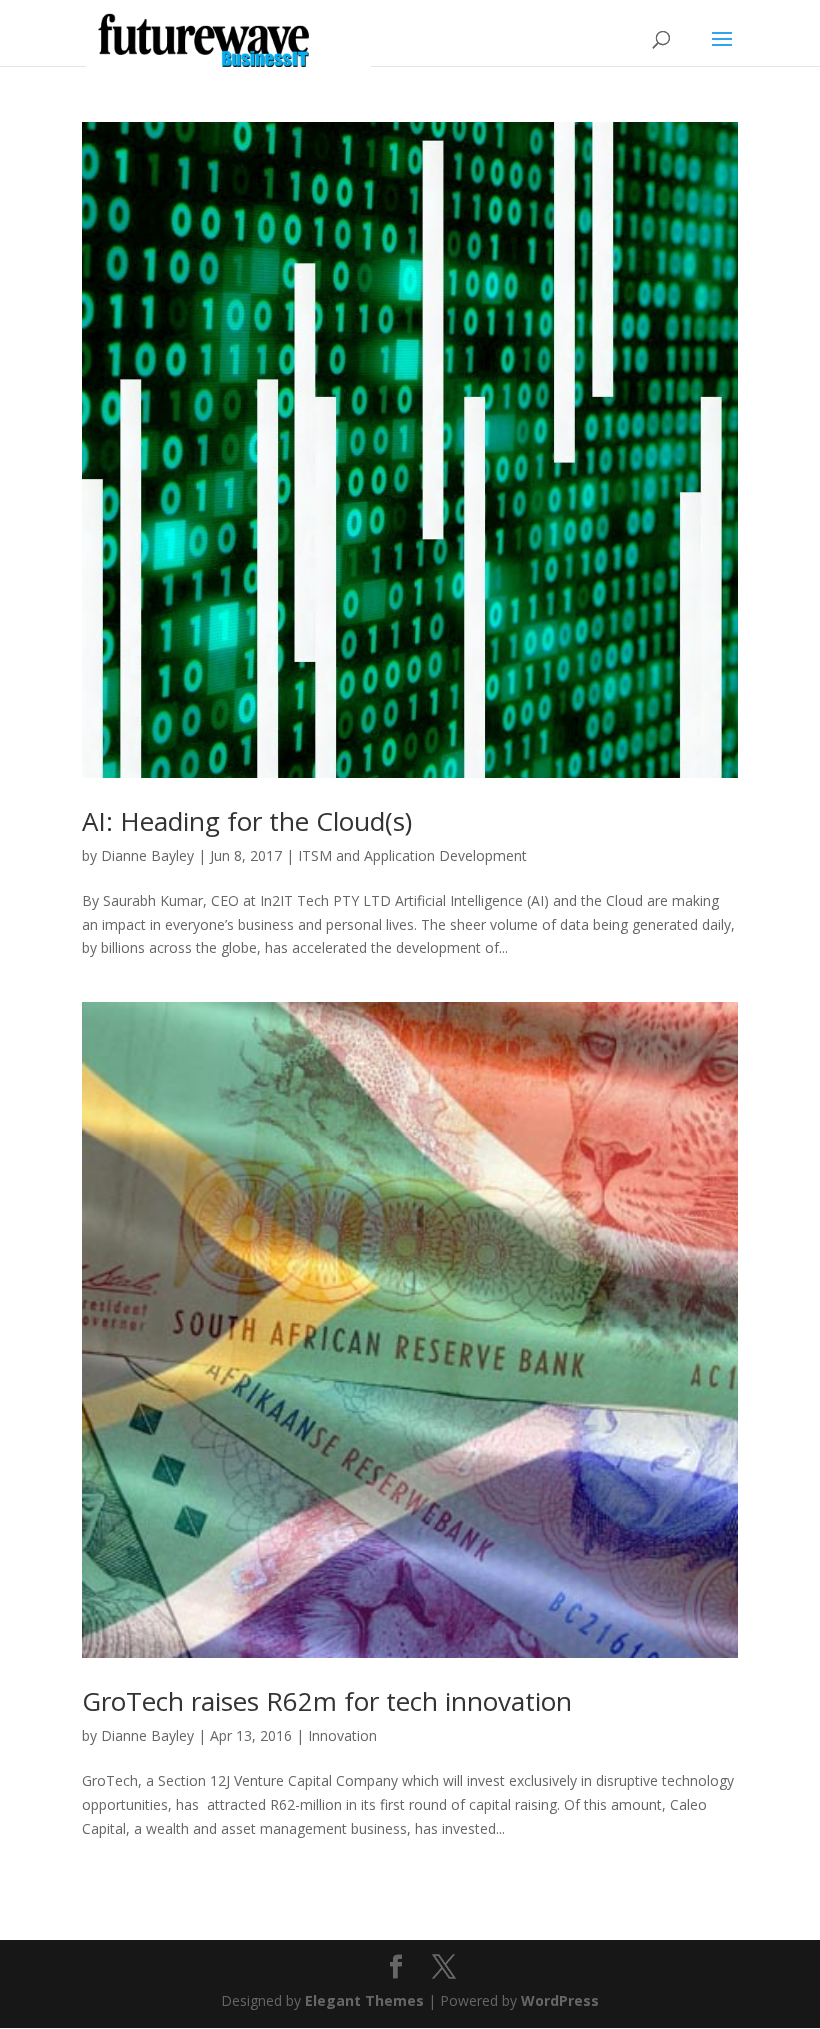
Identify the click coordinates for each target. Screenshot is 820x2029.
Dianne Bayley (147, 855)
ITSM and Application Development (412, 855)
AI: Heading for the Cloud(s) (247, 821)
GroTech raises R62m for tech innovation (327, 1701)
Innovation (342, 1735)
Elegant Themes (364, 2000)
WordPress (560, 2000)
